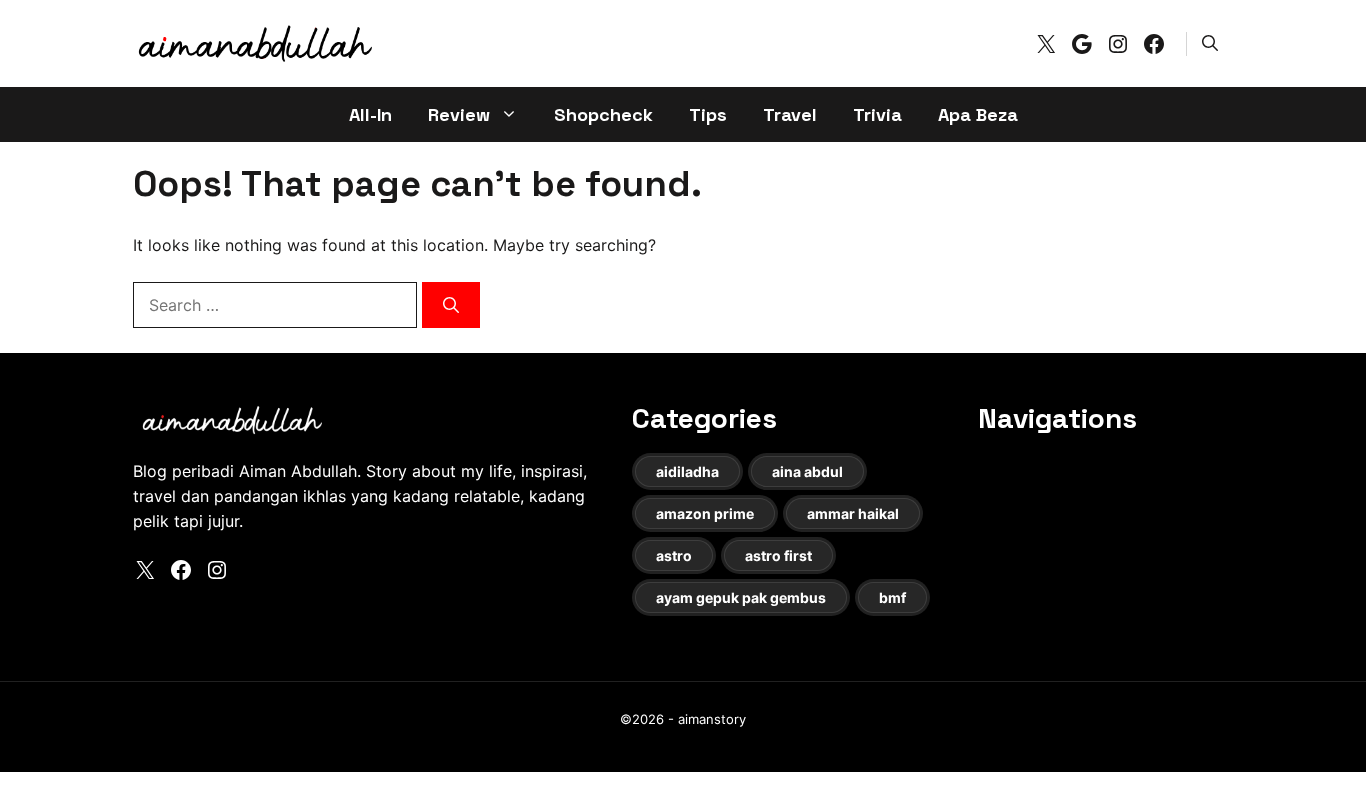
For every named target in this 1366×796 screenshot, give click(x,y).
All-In (370, 114)
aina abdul (807, 471)
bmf (892, 597)
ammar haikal (853, 513)
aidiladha (687, 471)
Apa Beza (978, 114)
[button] (1210, 43)
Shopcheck (603, 114)
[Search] (451, 305)
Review (459, 114)
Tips (708, 114)
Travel (790, 114)
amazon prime (705, 513)
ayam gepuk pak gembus (741, 597)
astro (674, 555)
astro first (778, 555)
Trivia (877, 114)
